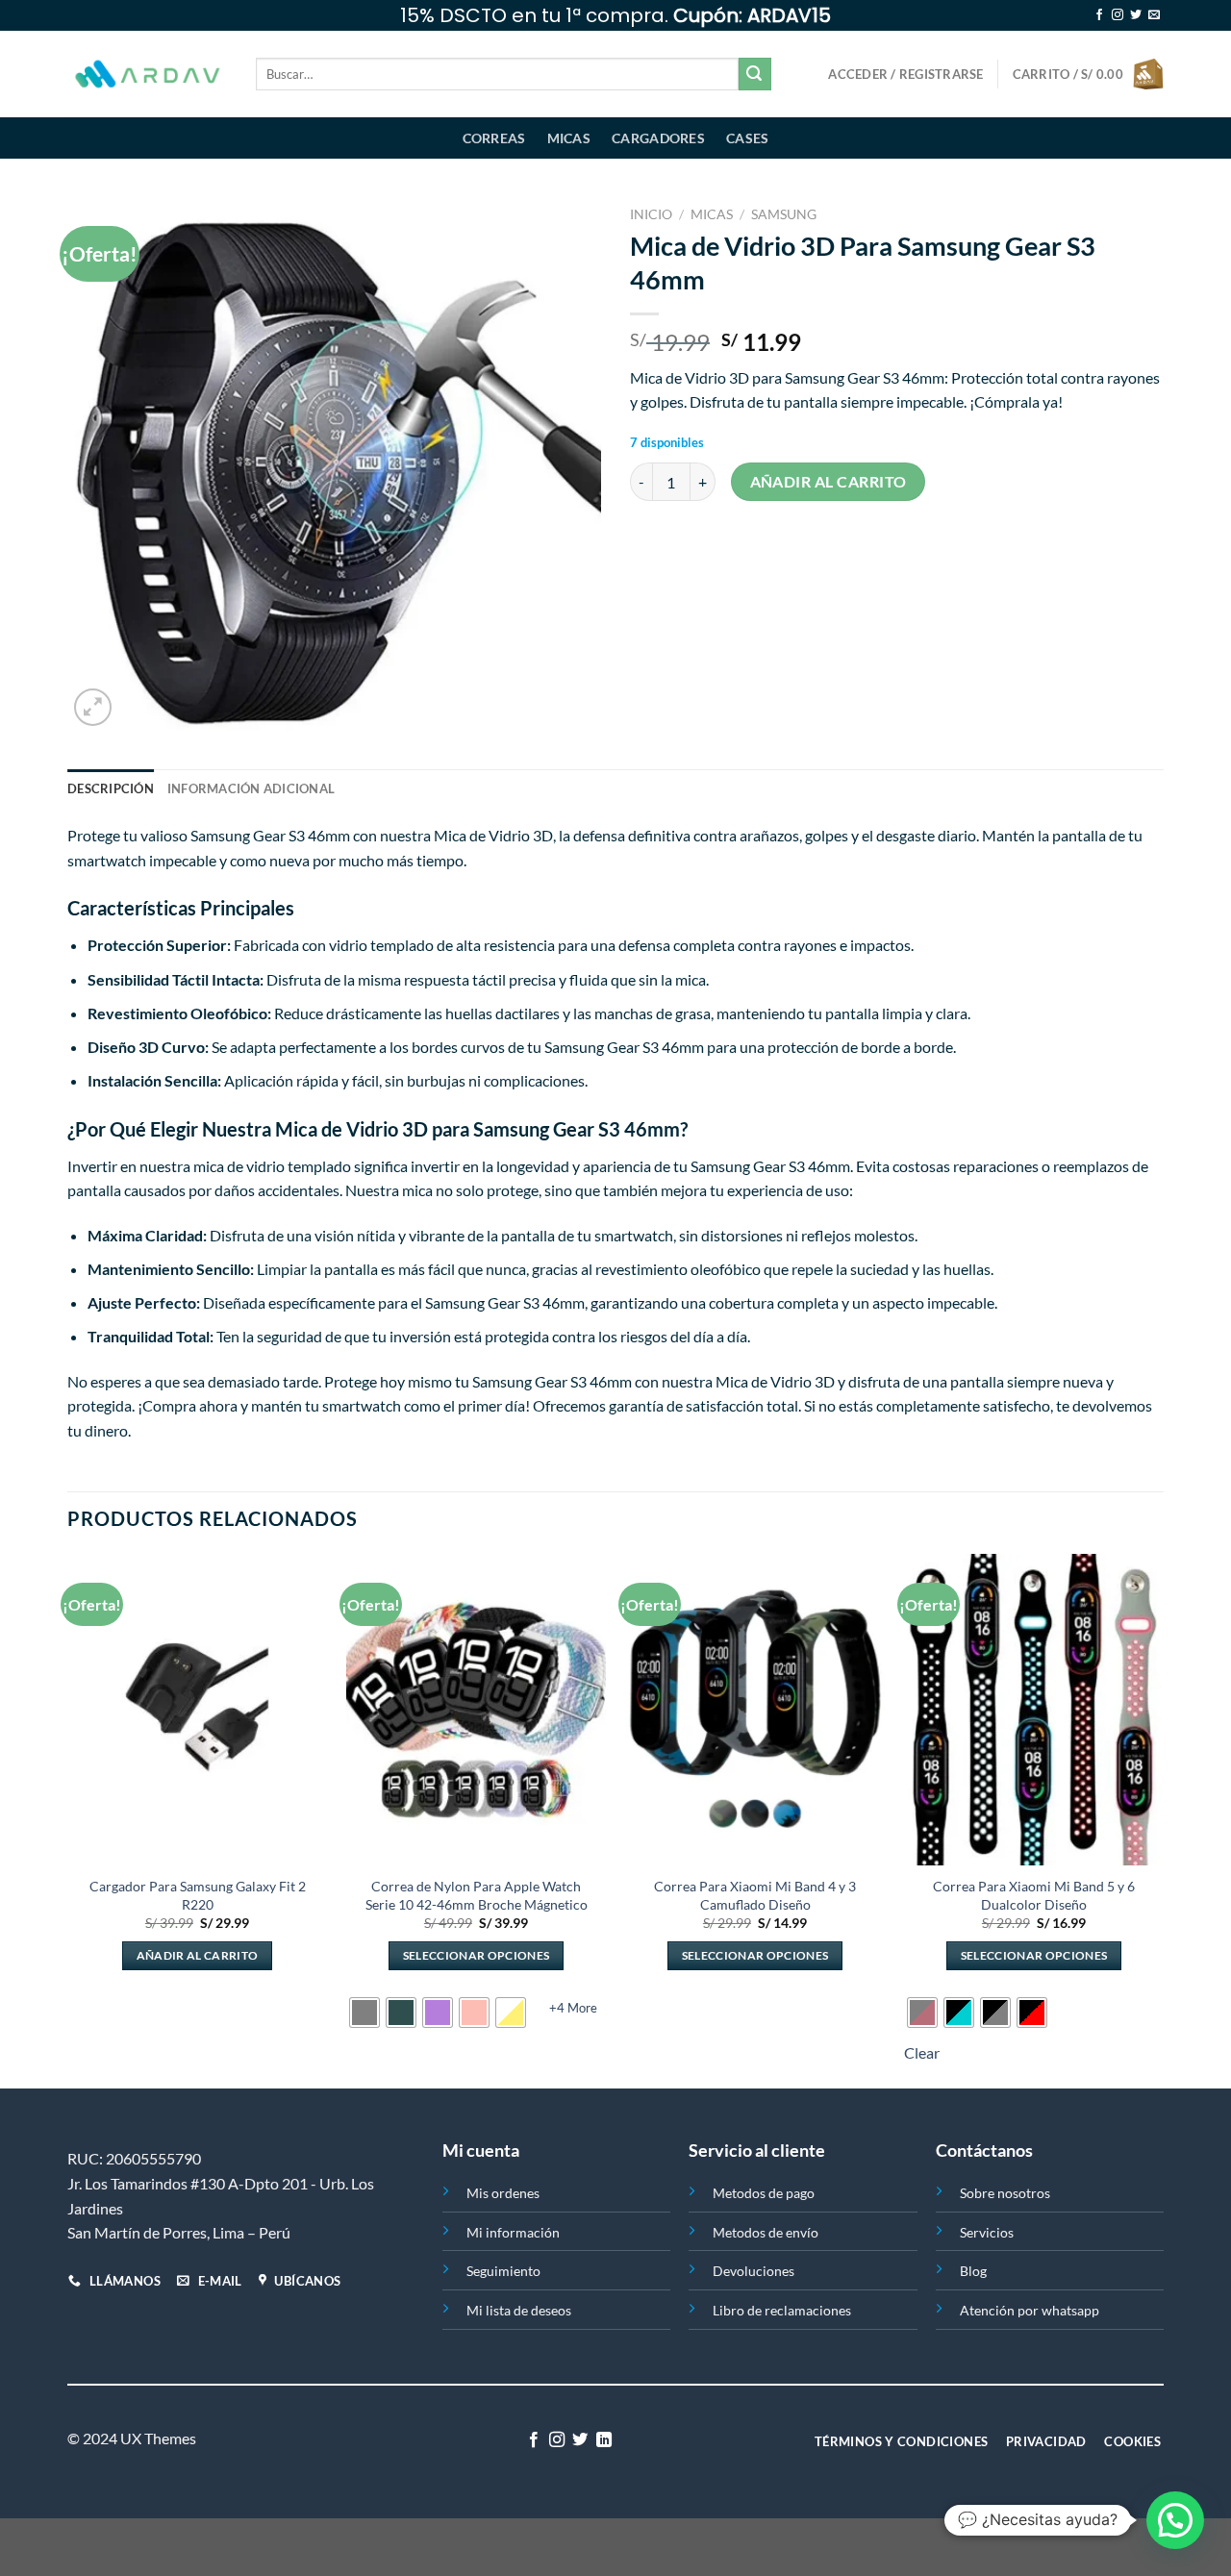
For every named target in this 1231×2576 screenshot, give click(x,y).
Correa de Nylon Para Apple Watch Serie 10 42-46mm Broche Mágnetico (477, 1895)
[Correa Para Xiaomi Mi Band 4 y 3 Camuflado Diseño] (755, 1710)
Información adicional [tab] (251, 788)
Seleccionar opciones (477, 1955)
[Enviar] (755, 74)
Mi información (513, 2232)
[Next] (1163, 1819)
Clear (922, 2052)
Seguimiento (503, 2271)
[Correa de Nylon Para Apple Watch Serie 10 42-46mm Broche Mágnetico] (476, 1710)
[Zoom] (93, 707)
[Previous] (68, 1819)
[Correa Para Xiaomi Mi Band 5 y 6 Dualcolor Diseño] (1034, 1710)
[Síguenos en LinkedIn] (604, 2440)
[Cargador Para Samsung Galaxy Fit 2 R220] (197, 1710)
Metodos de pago (764, 2193)
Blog (973, 2271)
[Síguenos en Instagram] (1118, 15)
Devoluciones (754, 2271)
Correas (494, 138)
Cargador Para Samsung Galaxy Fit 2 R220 (198, 1895)
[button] (1175, 2520)
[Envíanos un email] (1154, 15)
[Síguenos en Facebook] (1099, 15)
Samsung (784, 214)
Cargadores (658, 138)
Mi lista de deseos (519, 2310)
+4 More (573, 2008)
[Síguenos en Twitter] (1136, 15)
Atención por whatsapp (1030, 2310)
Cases (747, 138)
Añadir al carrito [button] (198, 1955)
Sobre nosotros (1005, 2193)
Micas (569, 138)
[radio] (364, 2013)
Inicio (651, 214)
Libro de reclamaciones (782, 2310)
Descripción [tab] (111, 788)
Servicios (987, 2232)
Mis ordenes (503, 2193)
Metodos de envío (766, 2232)
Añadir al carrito (829, 482)
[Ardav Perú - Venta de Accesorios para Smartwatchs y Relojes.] (147, 75)
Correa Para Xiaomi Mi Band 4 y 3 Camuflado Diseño (755, 1895)
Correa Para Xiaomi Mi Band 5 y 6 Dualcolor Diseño (1034, 1895)
